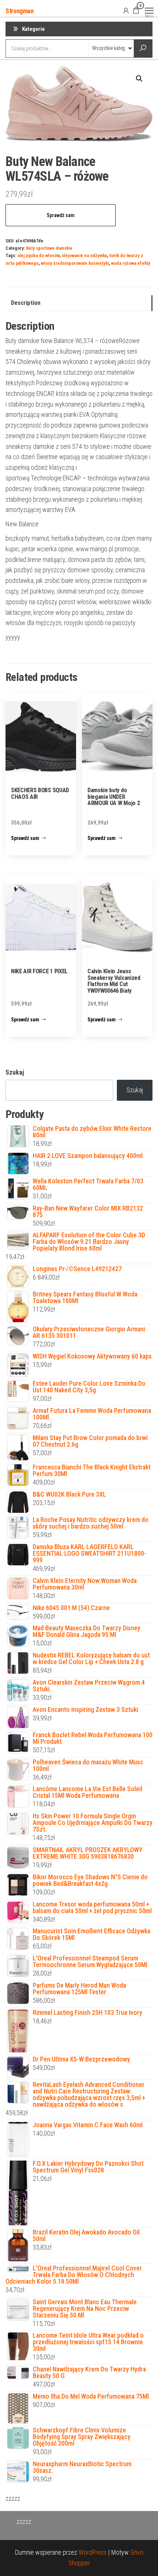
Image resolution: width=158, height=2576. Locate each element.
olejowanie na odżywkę (84, 255)
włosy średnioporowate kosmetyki (75, 263)
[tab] (79, 303)
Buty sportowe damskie (49, 248)
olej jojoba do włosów (38, 255)
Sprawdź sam (61, 215)
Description (26, 303)
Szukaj (15, 1072)
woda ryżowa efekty (131, 263)
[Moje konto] (126, 10)
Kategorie (33, 29)
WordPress (93, 2552)
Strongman (20, 11)
